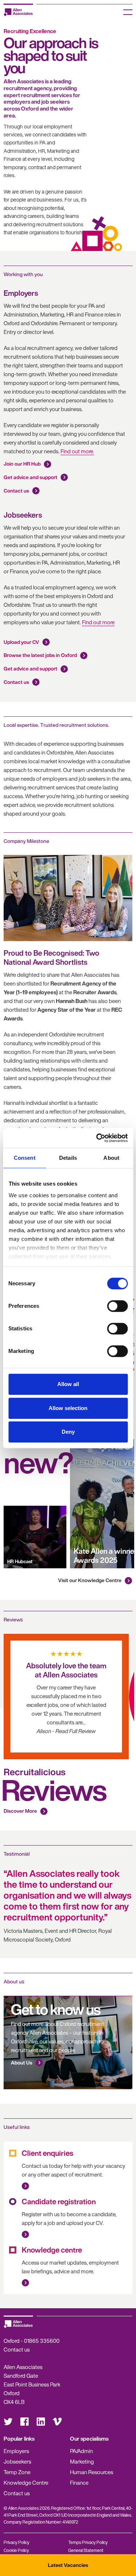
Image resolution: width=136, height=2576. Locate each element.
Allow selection (68, 1408)
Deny (68, 1432)
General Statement (86, 2550)
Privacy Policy (17, 2542)
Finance (79, 2483)
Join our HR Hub (22, 464)
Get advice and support (30, 477)
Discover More (20, 1811)
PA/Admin (81, 2451)
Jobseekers (17, 2461)
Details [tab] (68, 1158)
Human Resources (92, 2472)
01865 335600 (42, 2341)
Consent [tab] (25, 1158)
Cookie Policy (16, 2550)
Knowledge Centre (26, 2483)
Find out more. (77, 451)
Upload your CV (21, 642)
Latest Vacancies (68, 2565)
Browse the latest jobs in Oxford (40, 655)
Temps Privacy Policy (88, 2542)
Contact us (16, 491)
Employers (16, 2451)
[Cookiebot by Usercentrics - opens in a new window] (97, 1138)
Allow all (68, 1384)
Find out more (98, 622)
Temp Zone (17, 2472)
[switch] (117, 1306)
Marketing (82, 2461)
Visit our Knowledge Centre (90, 1580)
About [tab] (111, 1158)
